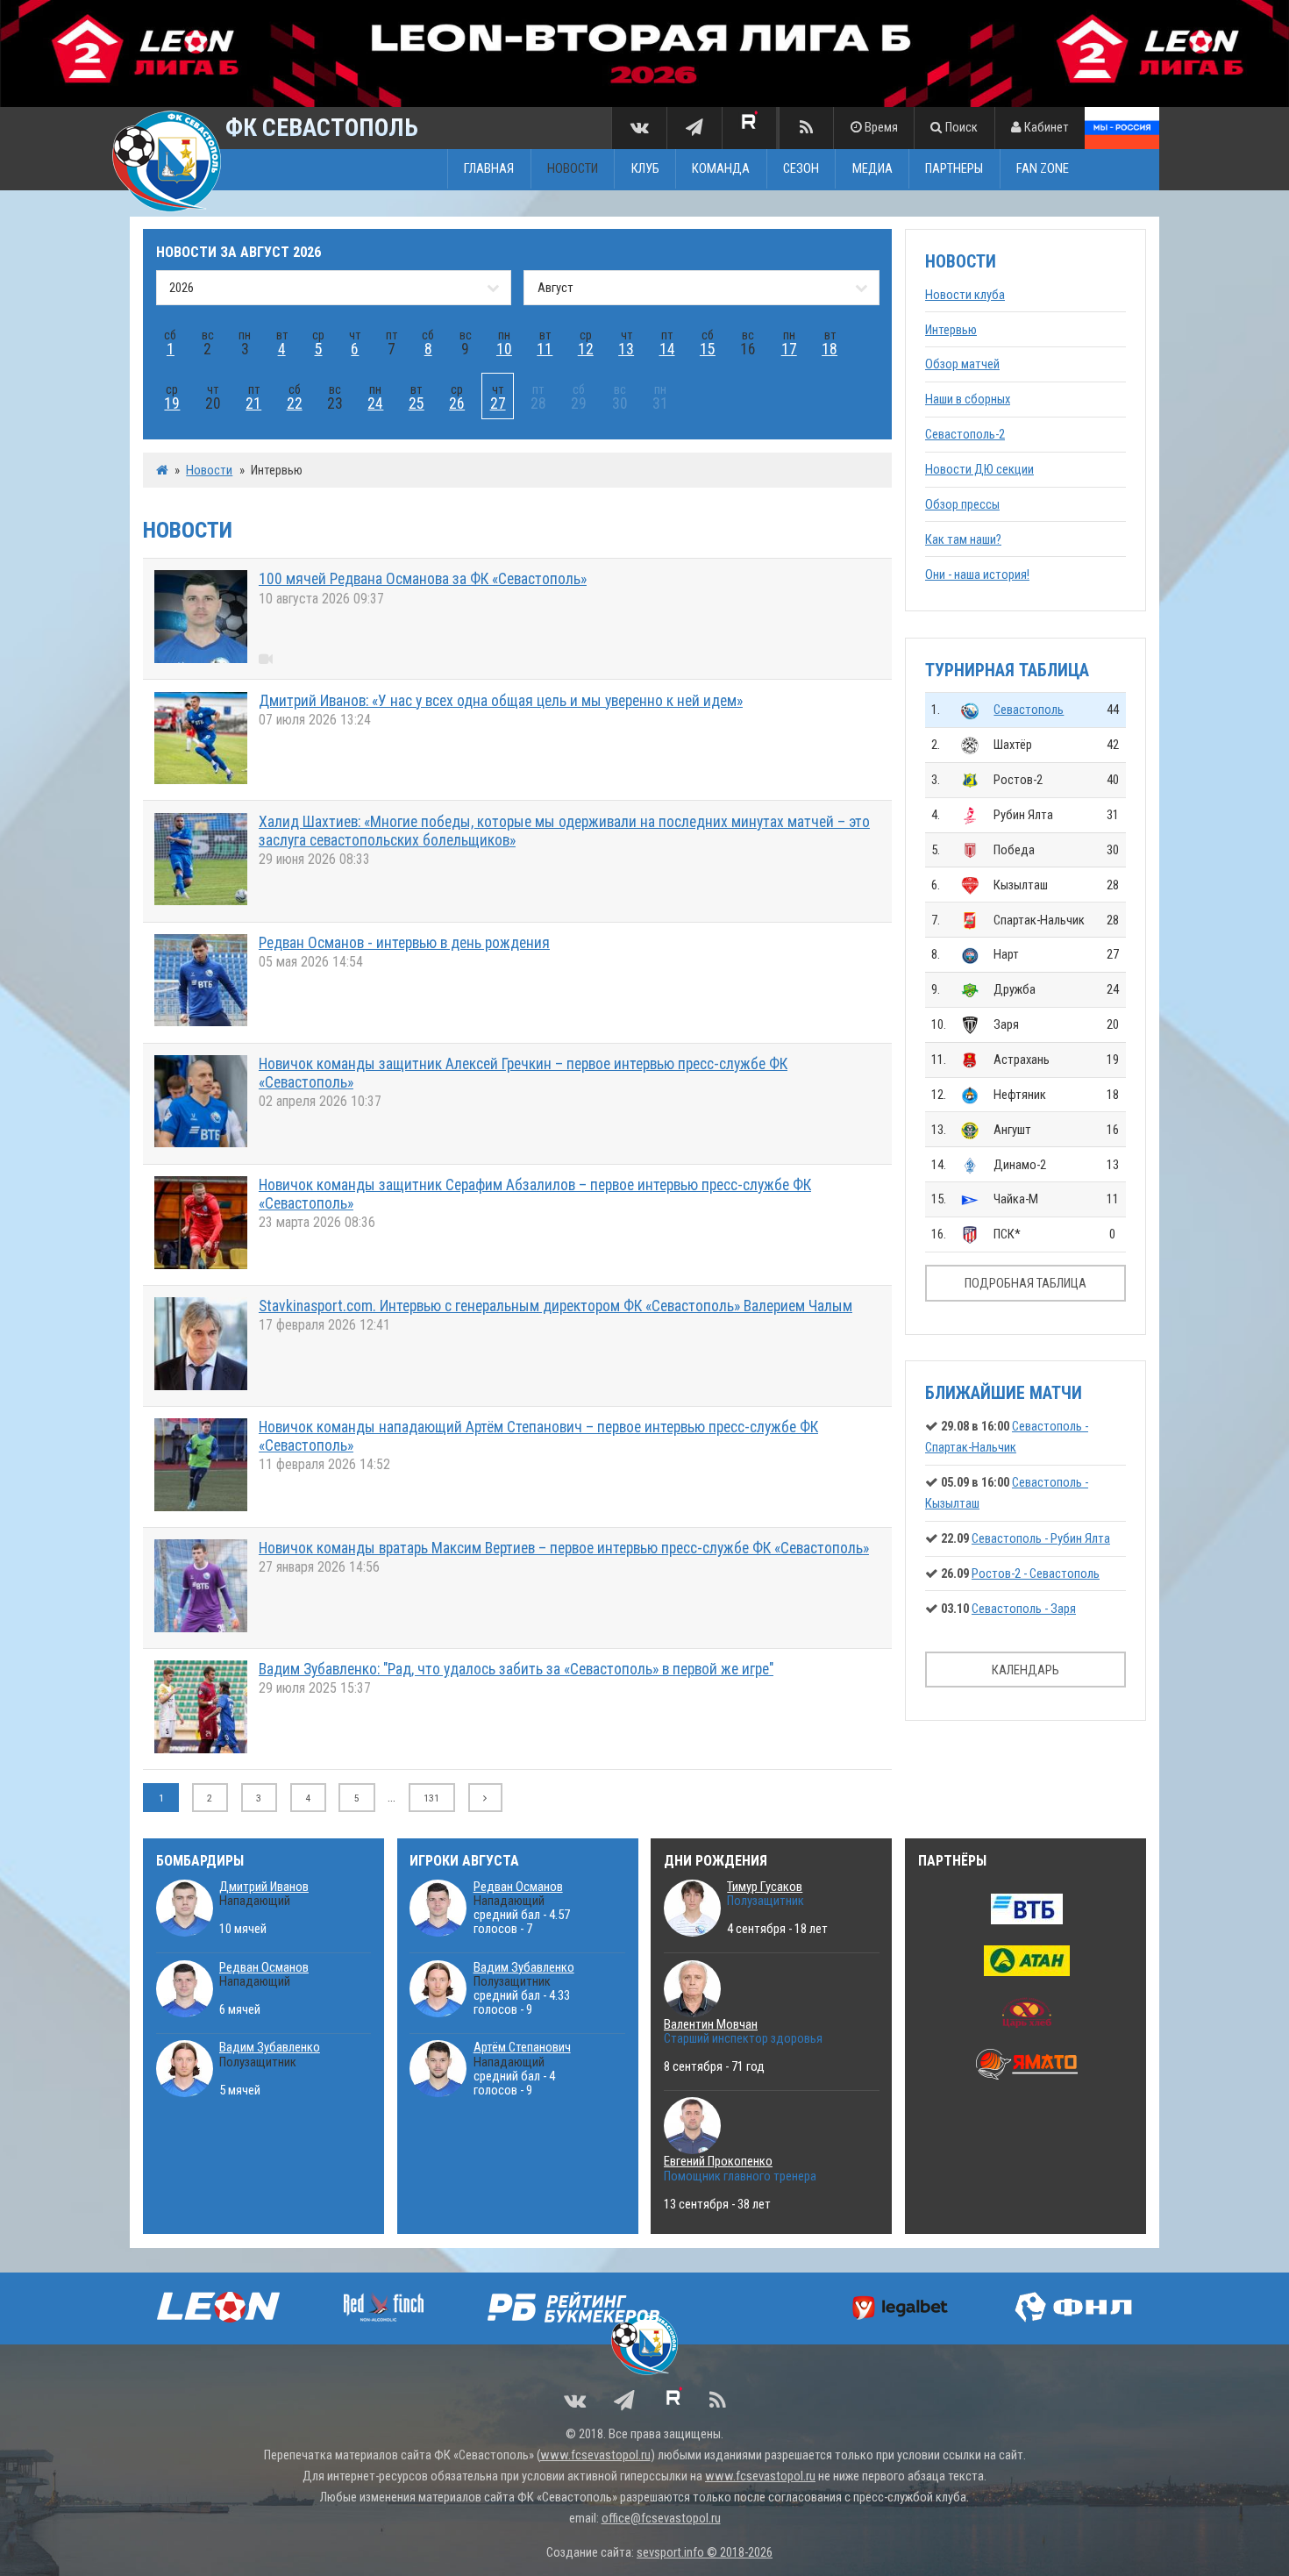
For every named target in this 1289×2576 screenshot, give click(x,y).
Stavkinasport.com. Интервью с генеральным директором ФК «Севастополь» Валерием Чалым (555, 1306)
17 (789, 349)
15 (708, 349)
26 (457, 403)
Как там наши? (963, 539)
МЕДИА (872, 169)
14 (667, 349)
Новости (209, 470)
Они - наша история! (977, 574)
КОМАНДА (721, 169)
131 (431, 1798)
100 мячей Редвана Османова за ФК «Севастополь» (423, 579)
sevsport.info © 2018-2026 (705, 2552)
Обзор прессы (962, 504)
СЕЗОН (801, 169)
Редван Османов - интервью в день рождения (404, 943)
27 (498, 403)
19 (172, 403)
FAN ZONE (1043, 169)
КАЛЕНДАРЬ (1026, 1670)
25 (417, 403)
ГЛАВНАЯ (489, 169)
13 (626, 349)
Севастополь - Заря (1024, 1609)
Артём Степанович (522, 2047)
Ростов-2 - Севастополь (1036, 1573)
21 (253, 403)
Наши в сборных (968, 399)
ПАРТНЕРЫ (954, 169)
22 (295, 403)
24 (375, 403)
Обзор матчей (962, 364)
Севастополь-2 (965, 434)
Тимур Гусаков (765, 1887)
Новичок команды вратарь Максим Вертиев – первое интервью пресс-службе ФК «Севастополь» (564, 1548)
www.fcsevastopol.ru (595, 2455)
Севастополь (1029, 710)
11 (545, 349)
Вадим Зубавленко (270, 2047)
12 (586, 349)
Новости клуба (965, 295)
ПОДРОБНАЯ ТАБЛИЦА (1026, 1283)
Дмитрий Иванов (264, 1887)
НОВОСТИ (573, 169)
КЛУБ (645, 169)
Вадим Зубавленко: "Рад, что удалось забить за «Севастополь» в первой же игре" (516, 1669)
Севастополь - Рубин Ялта (1041, 1538)
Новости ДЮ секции (979, 469)
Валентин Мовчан (711, 2024)
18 (830, 349)
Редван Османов (264, 1967)
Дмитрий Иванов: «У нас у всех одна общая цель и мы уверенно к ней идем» (501, 701)
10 (504, 349)
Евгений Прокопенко (718, 2161)
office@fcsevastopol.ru (661, 2518)
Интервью (951, 330)
